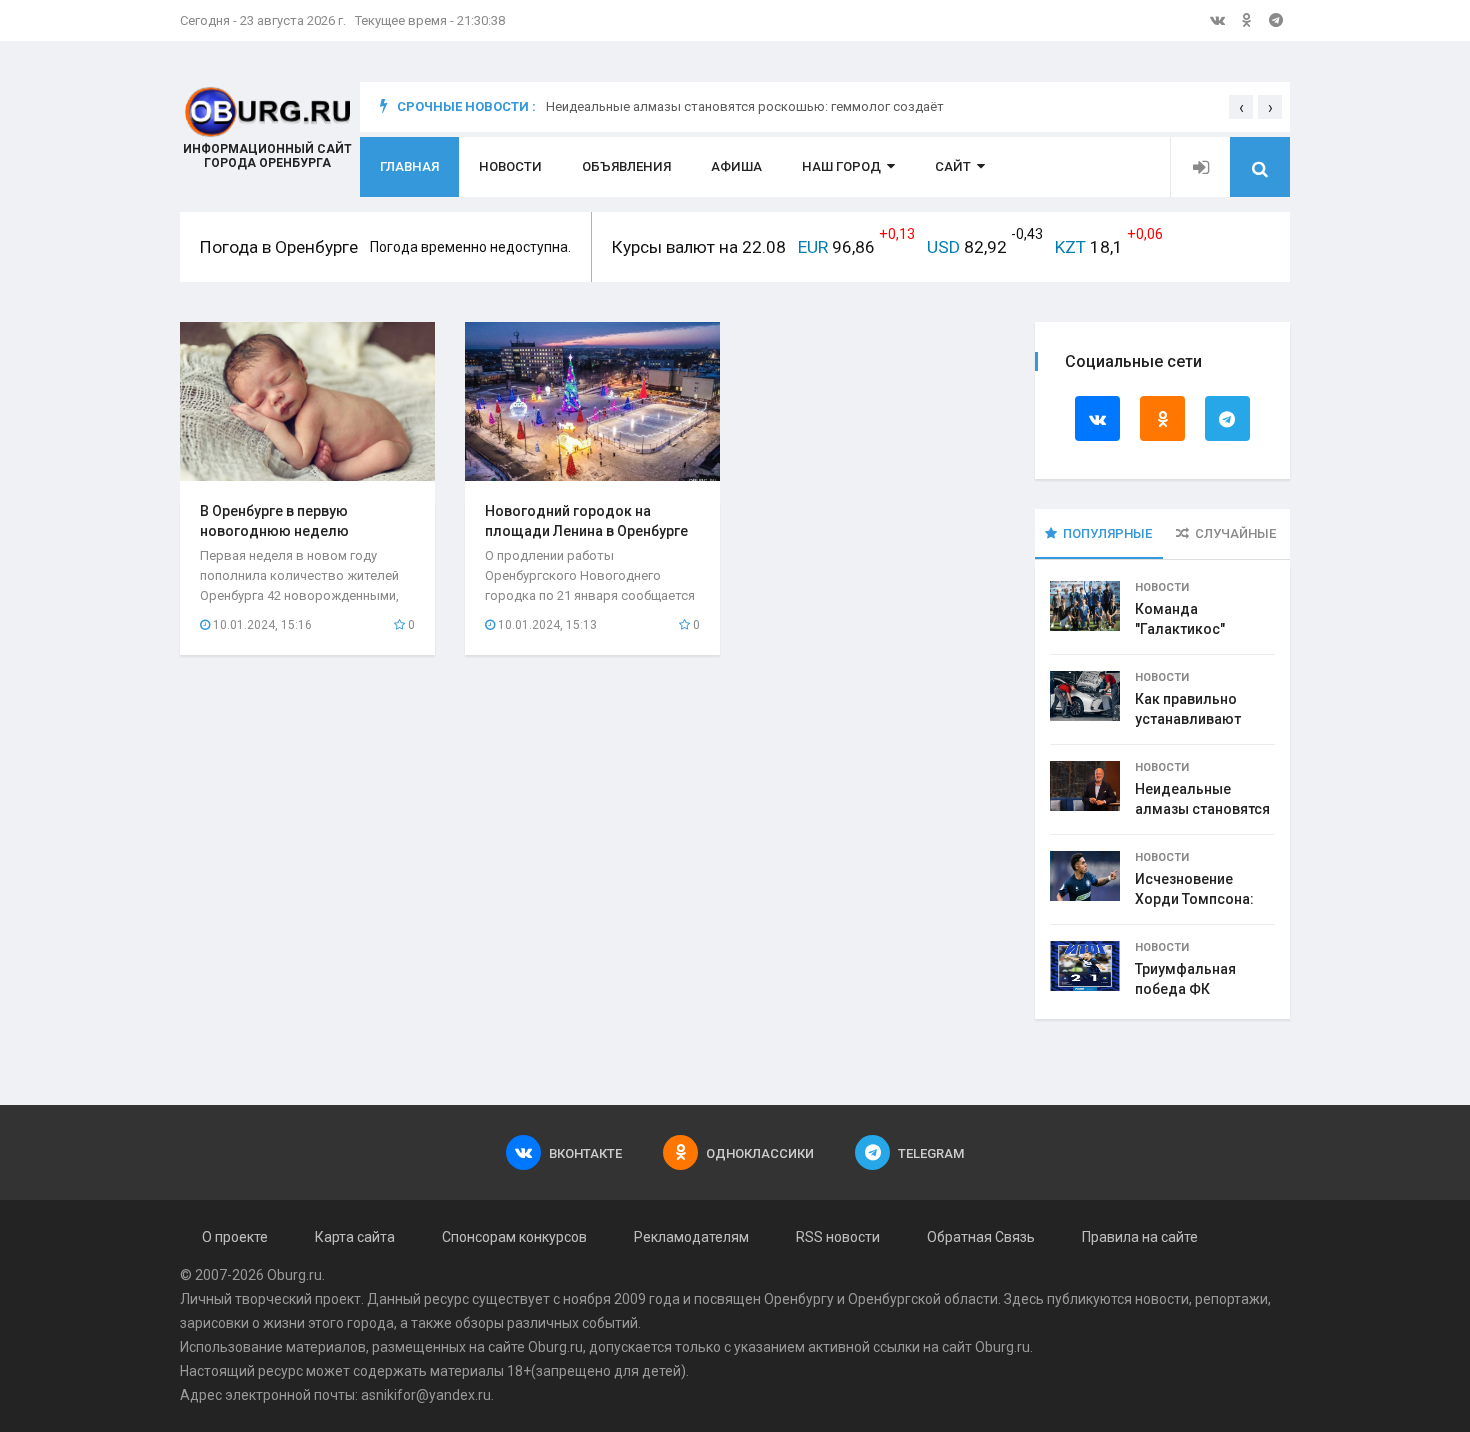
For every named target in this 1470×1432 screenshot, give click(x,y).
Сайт (953, 166)
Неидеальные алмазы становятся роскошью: (1202, 809)
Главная (409, 166)
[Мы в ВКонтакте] (1217, 20)
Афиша (736, 166)
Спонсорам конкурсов (514, 1237)
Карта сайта (355, 1237)
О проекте (235, 1237)
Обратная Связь (981, 1237)
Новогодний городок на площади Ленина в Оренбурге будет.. (586, 531)
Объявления (626, 166)
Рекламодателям (691, 1237)
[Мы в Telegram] (1276, 20)
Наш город (841, 166)
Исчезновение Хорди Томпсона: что (1194, 899)
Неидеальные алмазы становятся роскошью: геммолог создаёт (745, 106)
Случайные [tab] (1235, 533)
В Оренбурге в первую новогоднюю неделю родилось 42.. (274, 531)
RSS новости (838, 1237)
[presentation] (1241, 107)
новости (1162, 1299)
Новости (510, 166)
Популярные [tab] (1107, 533)
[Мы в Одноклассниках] (1247, 20)
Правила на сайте (1140, 1237)
